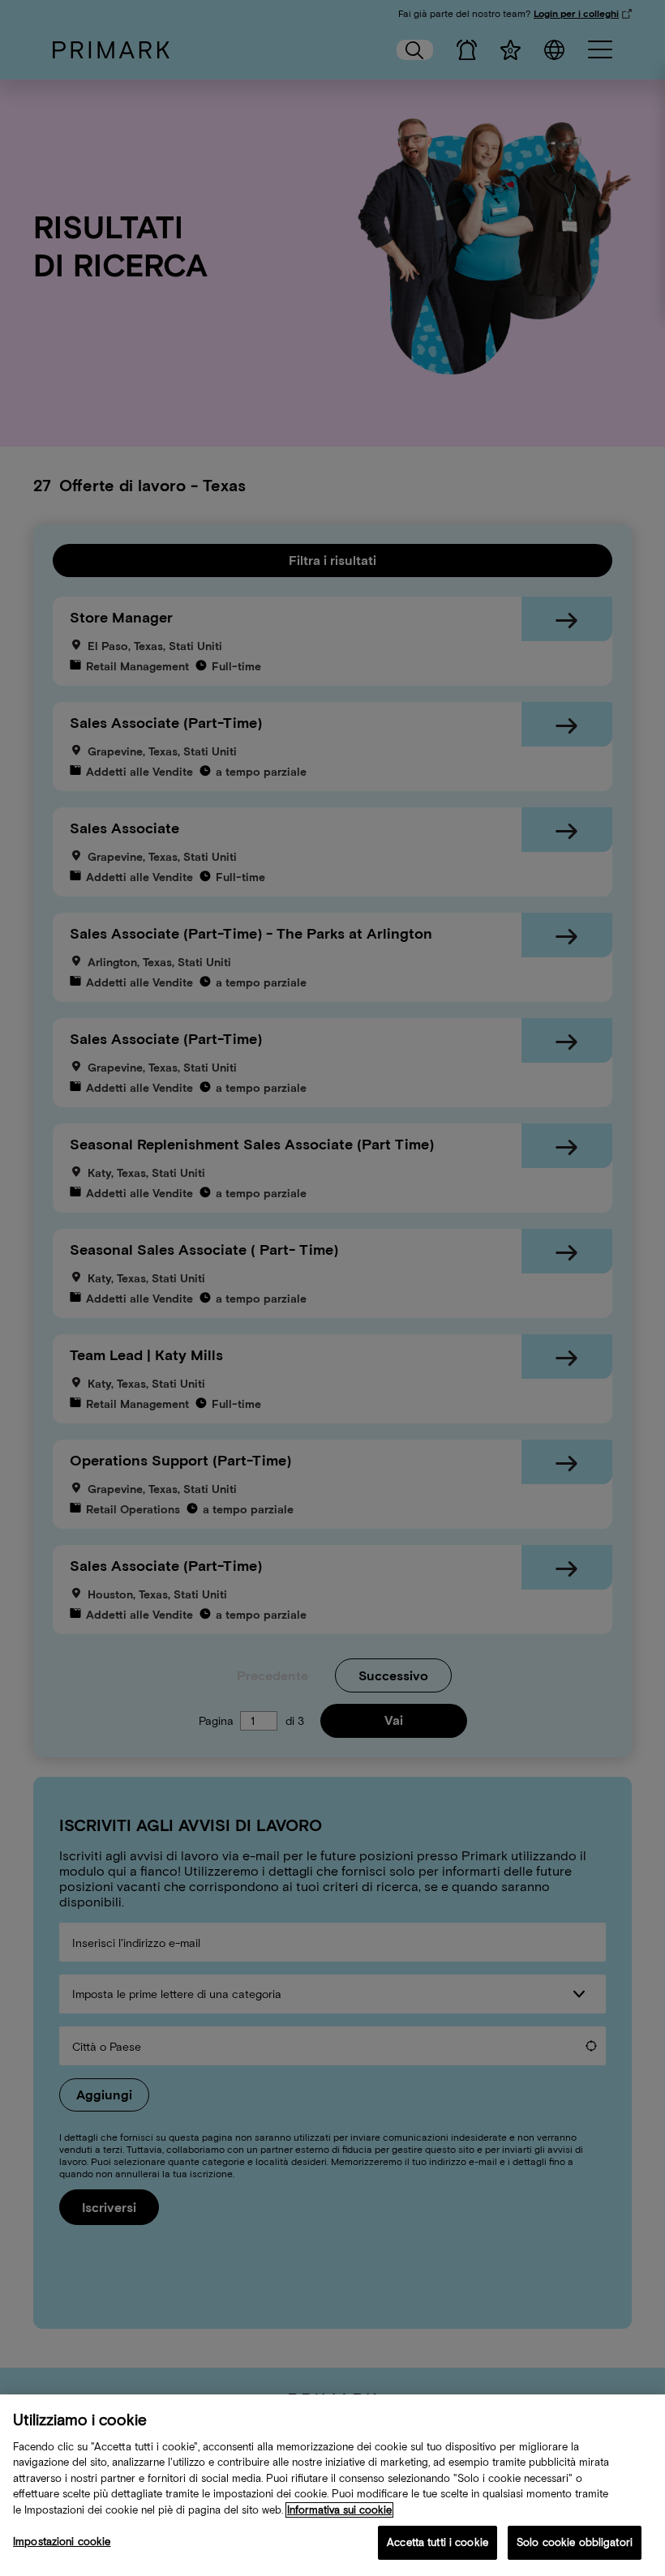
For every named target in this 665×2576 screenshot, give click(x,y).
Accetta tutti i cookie (438, 2542)
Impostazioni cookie (62, 2542)
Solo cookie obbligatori (575, 2542)
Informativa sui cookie (339, 2510)
